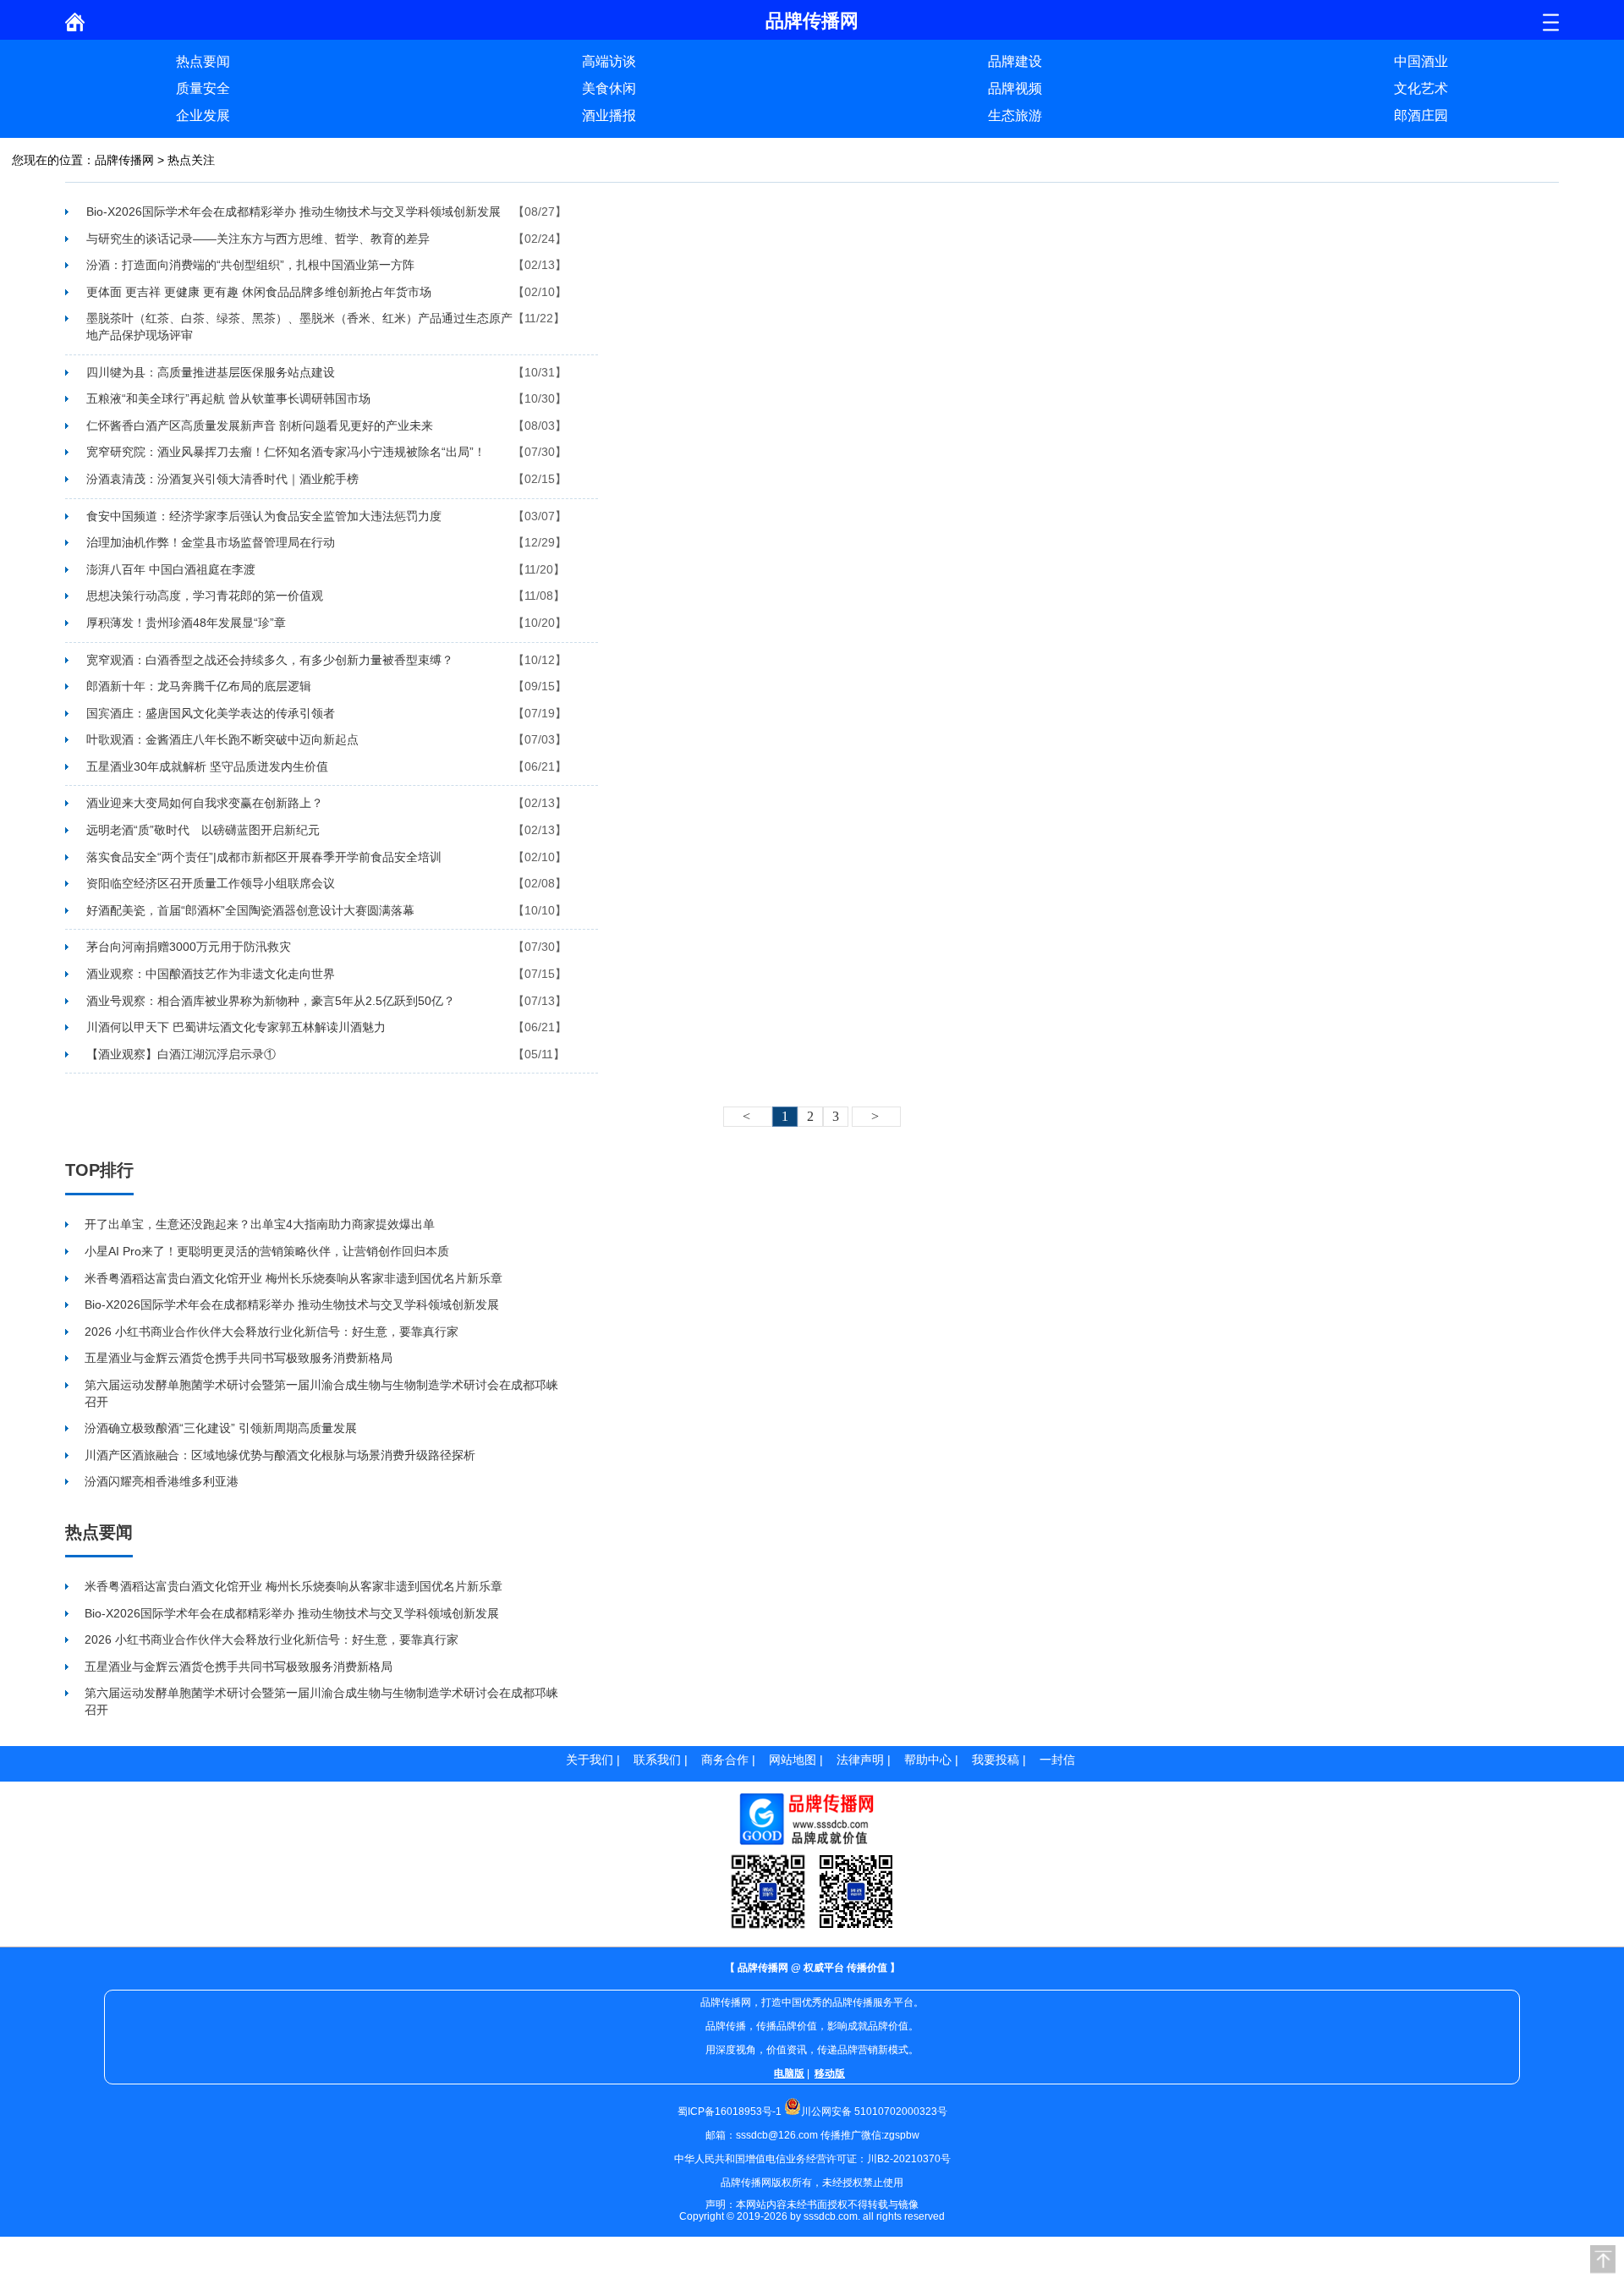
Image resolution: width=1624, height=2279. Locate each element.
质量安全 (203, 88)
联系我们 (657, 1760)
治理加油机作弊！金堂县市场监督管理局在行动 (211, 542)
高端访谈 (609, 61)
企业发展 (203, 115)
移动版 (830, 2073)
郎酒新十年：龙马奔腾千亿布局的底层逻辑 (199, 686)
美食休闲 (609, 88)
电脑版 (789, 2073)
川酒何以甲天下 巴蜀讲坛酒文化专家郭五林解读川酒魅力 (236, 1027)
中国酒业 (1421, 61)
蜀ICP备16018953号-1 (730, 2112)
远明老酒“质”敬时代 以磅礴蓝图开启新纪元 (203, 830)
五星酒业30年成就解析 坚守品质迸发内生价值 (207, 766)
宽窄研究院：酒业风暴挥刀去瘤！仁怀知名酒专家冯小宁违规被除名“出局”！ (286, 452)
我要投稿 (996, 1760)
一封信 (1057, 1760)
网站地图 (793, 1760)
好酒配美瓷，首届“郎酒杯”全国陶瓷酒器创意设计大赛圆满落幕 (250, 910)
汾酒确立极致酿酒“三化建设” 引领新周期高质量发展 (221, 1428)
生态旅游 (1015, 115)
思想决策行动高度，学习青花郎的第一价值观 (205, 596)
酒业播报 (609, 115)
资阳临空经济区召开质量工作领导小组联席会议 (211, 883)
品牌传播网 (124, 160)
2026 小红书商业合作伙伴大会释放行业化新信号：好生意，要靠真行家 (272, 1332)
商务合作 (725, 1760)
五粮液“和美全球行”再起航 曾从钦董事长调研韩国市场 (228, 398)
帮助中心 (928, 1760)
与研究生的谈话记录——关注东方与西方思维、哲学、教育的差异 (258, 239)
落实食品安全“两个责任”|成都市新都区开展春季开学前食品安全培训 (264, 857)
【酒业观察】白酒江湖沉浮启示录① (181, 1054)
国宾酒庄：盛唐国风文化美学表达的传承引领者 (211, 713)
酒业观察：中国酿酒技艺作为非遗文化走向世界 (211, 974)
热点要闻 (203, 61)
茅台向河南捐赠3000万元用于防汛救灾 (189, 947)
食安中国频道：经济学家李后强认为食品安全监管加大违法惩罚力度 (264, 516)
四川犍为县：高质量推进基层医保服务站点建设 (211, 372)
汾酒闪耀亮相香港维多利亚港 (162, 1481)
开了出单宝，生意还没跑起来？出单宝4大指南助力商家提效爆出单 (260, 1224)
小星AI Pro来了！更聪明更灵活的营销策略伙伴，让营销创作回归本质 (267, 1251)
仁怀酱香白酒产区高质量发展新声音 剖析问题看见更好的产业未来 (260, 426)
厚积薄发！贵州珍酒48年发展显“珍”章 (186, 623)
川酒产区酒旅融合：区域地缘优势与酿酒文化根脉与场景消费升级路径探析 (280, 1455)
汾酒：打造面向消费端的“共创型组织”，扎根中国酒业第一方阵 (250, 265)
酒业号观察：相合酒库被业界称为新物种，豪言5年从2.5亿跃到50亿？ (271, 1001)
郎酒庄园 (1421, 115)
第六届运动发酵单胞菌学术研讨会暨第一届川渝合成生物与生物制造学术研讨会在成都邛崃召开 (321, 1393)
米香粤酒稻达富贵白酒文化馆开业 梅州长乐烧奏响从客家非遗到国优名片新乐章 (294, 1278)
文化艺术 (1421, 88)
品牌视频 (1015, 88)
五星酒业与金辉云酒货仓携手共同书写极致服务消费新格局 (239, 1358)
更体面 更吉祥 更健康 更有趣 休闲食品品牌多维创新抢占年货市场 (259, 292)
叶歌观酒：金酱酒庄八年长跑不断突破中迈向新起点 (222, 739)
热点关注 (191, 160)
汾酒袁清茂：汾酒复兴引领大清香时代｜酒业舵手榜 (222, 479)
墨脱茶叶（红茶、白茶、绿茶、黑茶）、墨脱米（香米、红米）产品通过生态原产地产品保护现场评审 (299, 327)
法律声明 (860, 1760)
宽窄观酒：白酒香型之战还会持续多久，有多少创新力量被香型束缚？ (270, 660)
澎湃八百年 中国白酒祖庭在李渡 (171, 569)
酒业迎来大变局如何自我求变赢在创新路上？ (205, 803)
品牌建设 (1015, 61)
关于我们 (590, 1760)
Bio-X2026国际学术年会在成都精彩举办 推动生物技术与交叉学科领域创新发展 (294, 211)
